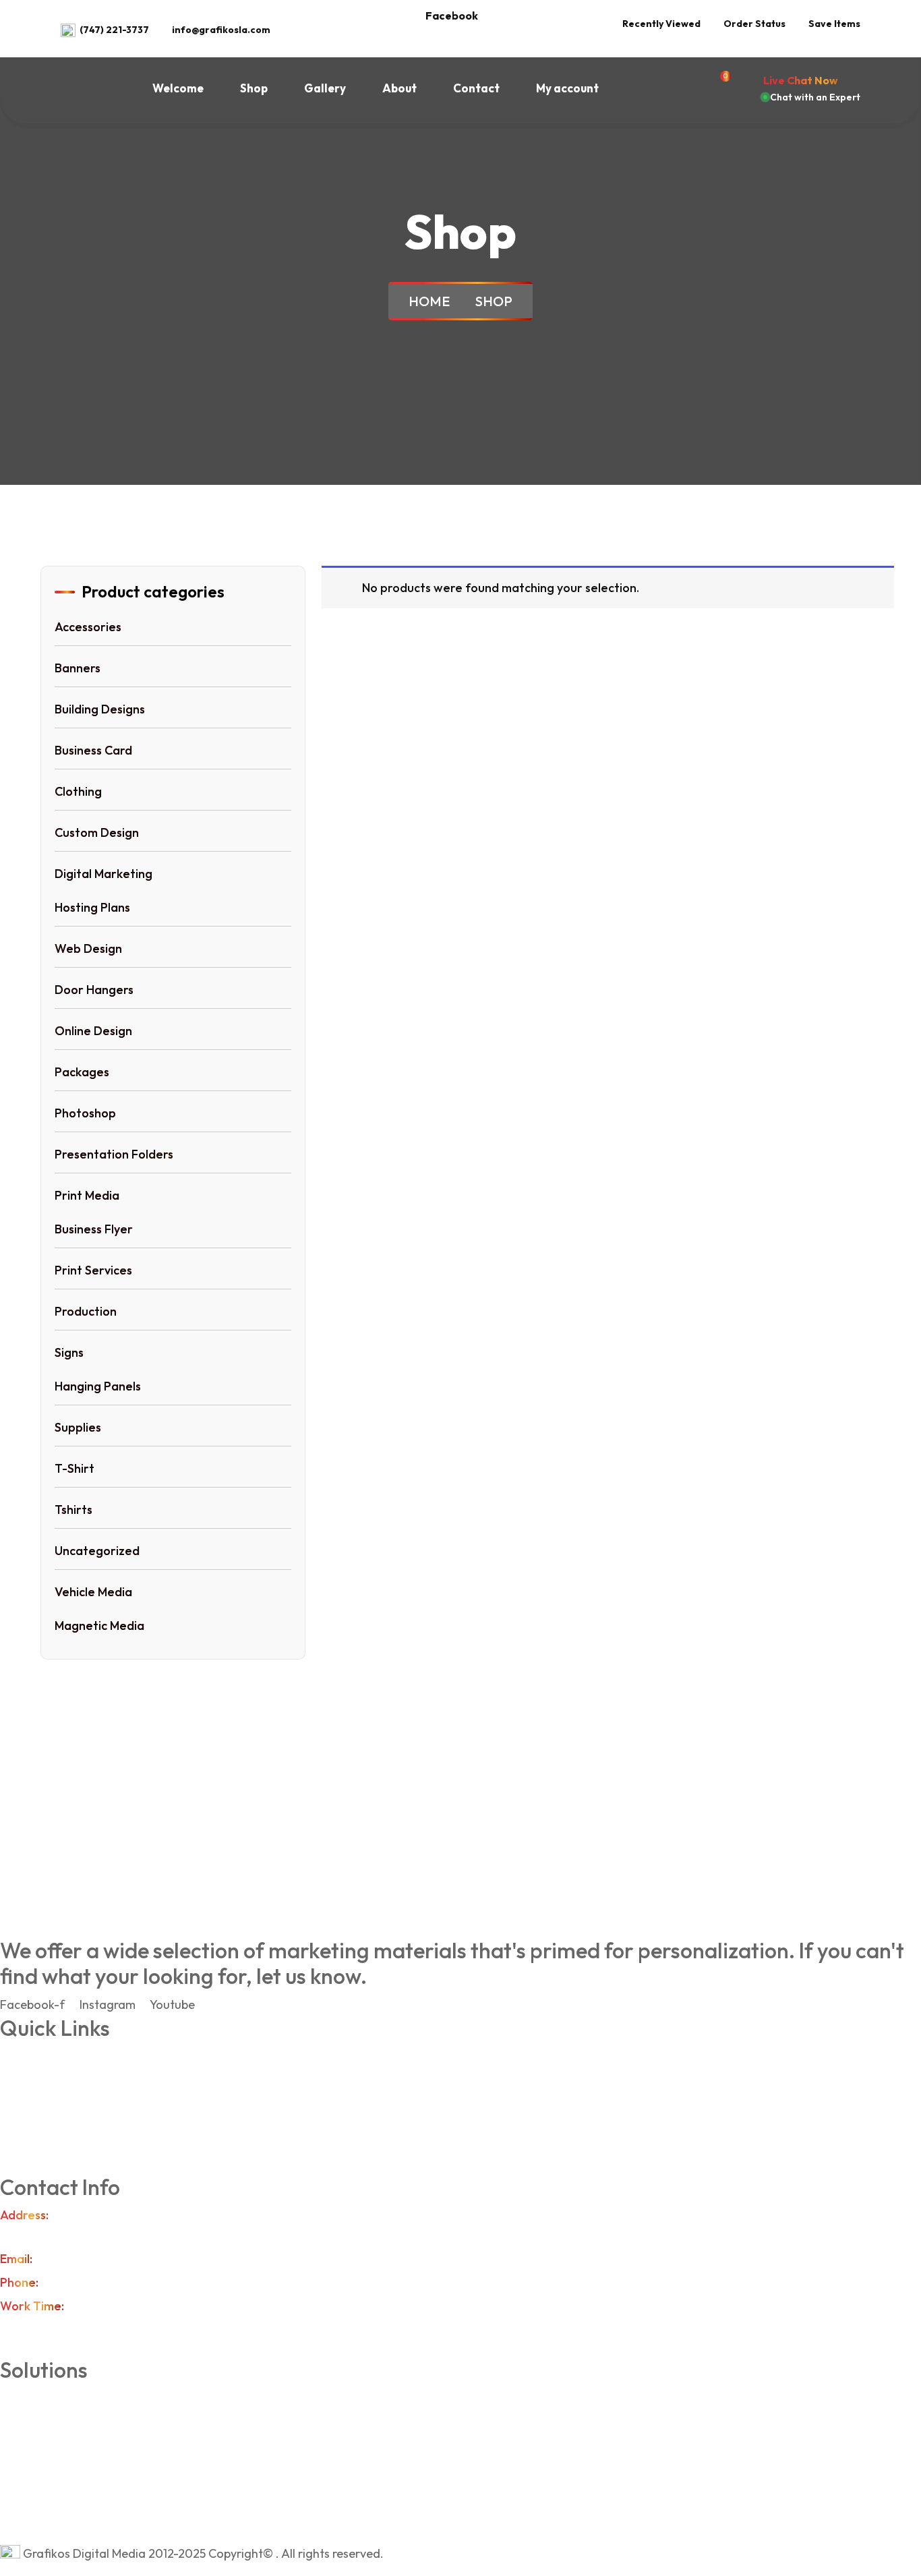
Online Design (93, 1031)
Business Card (93, 750)
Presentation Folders (114, 1154)
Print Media (87, 1195)
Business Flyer (94, 1229)
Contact (476, 88)
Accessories (88, 627)
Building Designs (100, 709)
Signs (69, 1352)
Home (432, 301)
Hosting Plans (92, 907)
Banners (78, 668)
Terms (57, 2110)
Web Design (88, 948)
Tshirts (73, 1510)
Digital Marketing (103, 874)
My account (567, 88)
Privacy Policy (78, 2137)
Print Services (93, 1270)
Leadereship (74, 2083)
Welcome (178, 88)
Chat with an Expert (815, 97)
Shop (254, 88)
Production (86, 1311)
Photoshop (85, 1113)
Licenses (64, 2506)
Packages (82, 1072)
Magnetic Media (99, 1626)
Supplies (78, 1427)
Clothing (78, 791)
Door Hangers (94, 990)
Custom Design (97, 832)
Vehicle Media (93, 1592)
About (399, 88)
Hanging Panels (98, 1386)
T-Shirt (75, 1468)
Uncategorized (97, 1551)
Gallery (325, 88)
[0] (721, 88)
